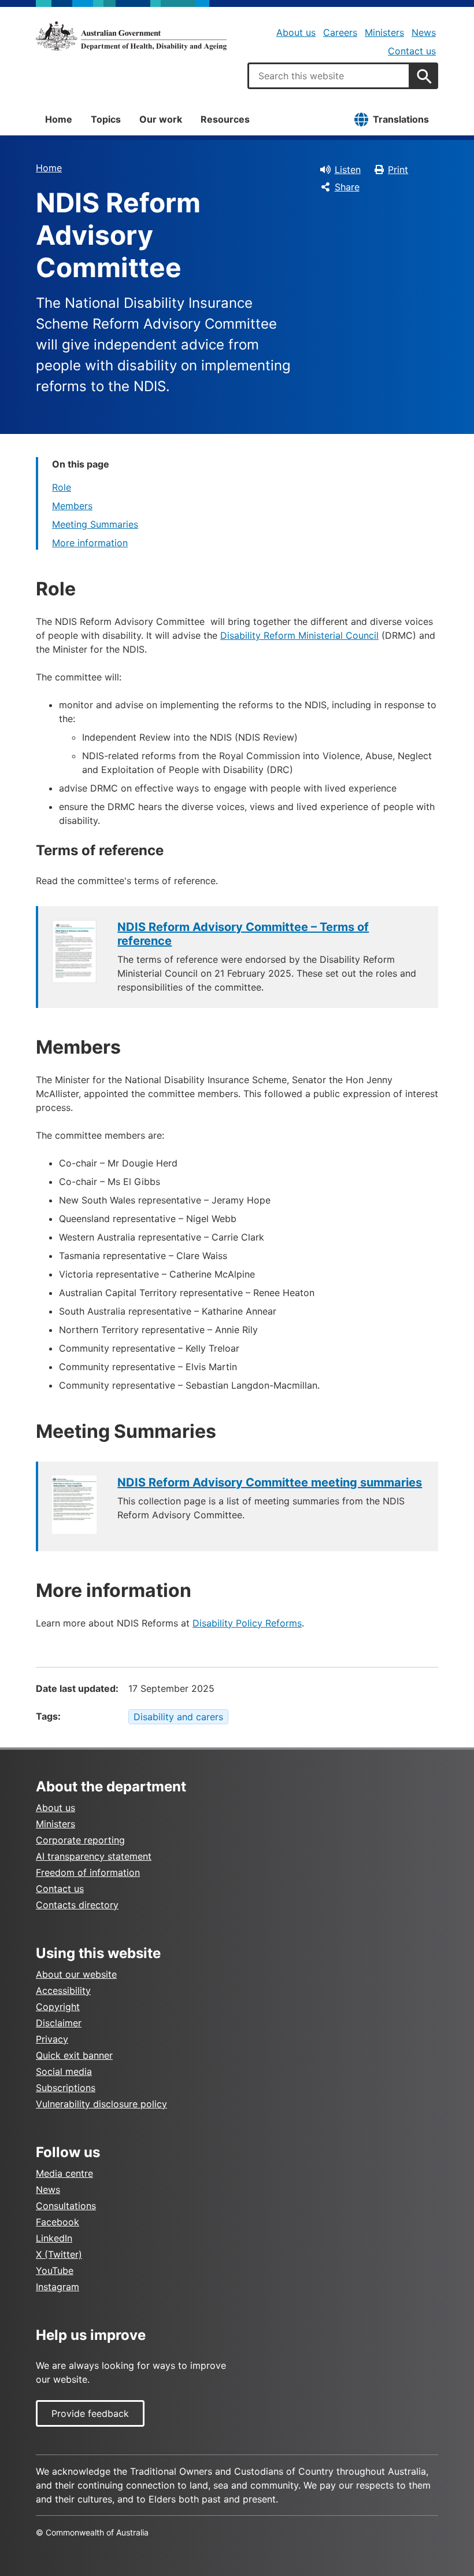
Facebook (58, 2222)
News (424, 32)
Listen (348, 170)
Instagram (58, 2287)
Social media (64, 2071)
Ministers (384, 32)
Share (347, 187)
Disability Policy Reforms (247, 1623)
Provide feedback (90, 2413)
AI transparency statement (94, 1856)
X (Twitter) (59, 2254)
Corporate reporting (80, 1840)
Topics (106, 119)
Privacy (52, 2039)
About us (296, 32)
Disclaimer (59, 2023)
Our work (161, 119)
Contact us (412, 51)
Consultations (66, 2206)
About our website (76, 1974)
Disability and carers (178, 1717)
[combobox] (329, 76)
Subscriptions (66, 2088)
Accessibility (63, 1990)
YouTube (55, 2270)
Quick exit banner (74, 2055)
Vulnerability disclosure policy (101, 2104)
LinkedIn (54, 2238)
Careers (340, 32)
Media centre (64, 2173)
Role (62, 487)
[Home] (131, 36)
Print (398, 170)
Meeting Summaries (95, 524)
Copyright (58, 2007)
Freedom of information (88, 1872)
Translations (401, 119)
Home (59, 119)
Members (72, 506)
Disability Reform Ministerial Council (299, 635)
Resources (225, 119)
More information (90, 543)
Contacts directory (77, 1905)
